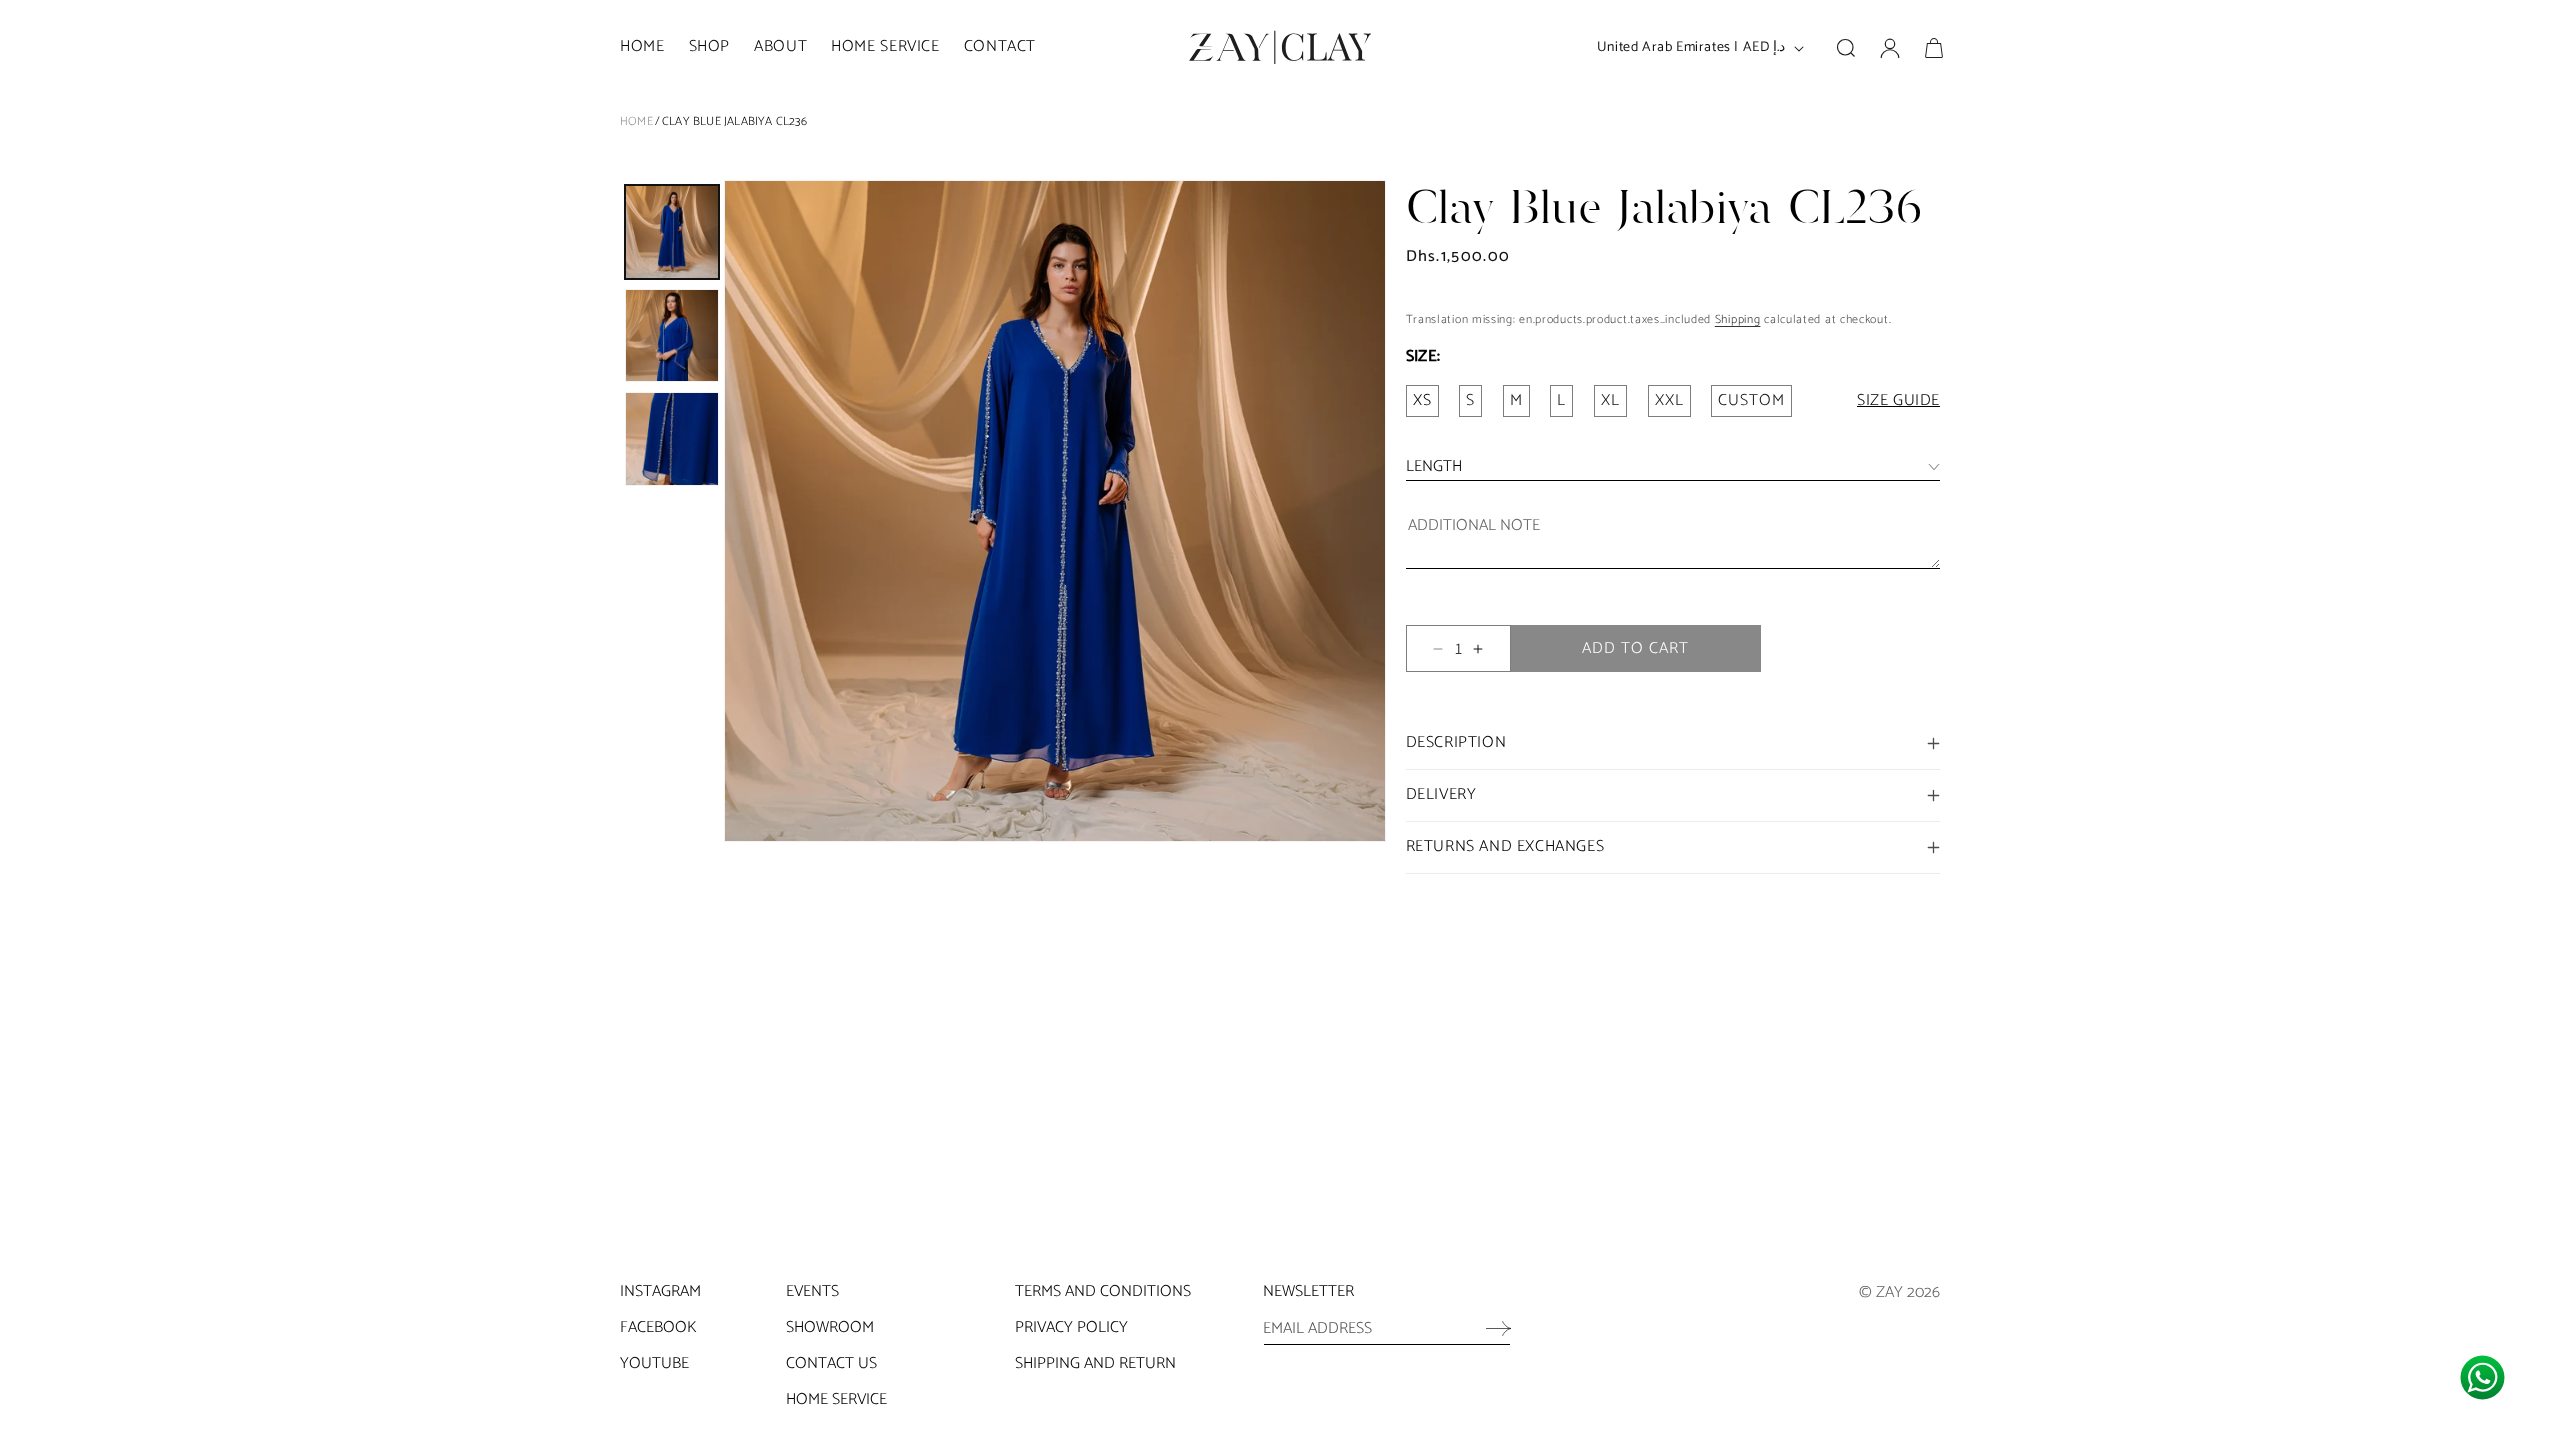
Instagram (660, 1291)
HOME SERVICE (836, 1399)
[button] (710, 47)
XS (1422, 400)
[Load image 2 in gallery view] (672, 336)
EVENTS (812, 1291)
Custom (1751, 400)
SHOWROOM (830, 1327)
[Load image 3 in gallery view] (672, 439)
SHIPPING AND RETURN (1095, 1363)
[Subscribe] (1489, 1328)
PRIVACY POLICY (1071, 1327)
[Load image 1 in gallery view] (672, 232)
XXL (1669, 400)
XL (1610, 400)
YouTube (654, 1363)
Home (636, 121)
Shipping (1738, 319)
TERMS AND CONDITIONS (1103, 1291)
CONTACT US (831, 1363)
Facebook (658, 1327)
